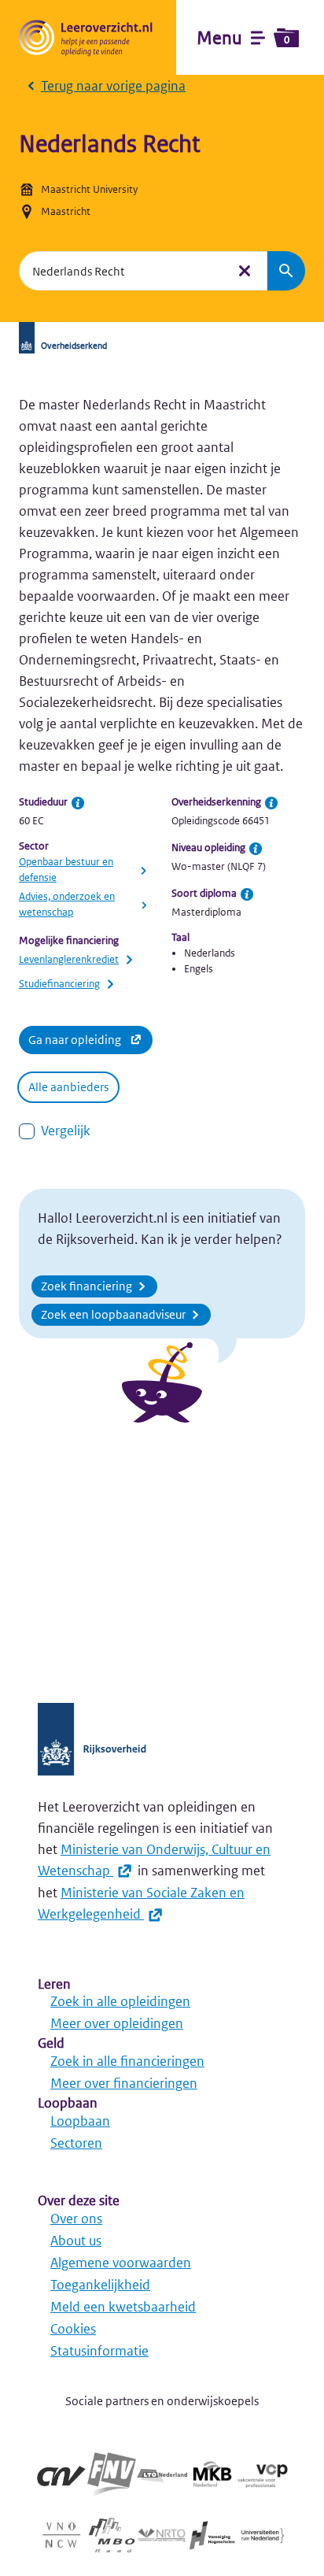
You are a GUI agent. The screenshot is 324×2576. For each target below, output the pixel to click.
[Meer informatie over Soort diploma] (247, 894)
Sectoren (76, 2143)
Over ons (76, 2219)
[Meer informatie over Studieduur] (78, 803)
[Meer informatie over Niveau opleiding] (256, 849)
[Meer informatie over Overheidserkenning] (271, 803)
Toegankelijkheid (100, 2285)
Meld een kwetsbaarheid (123, 2307)
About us (76, 2241)
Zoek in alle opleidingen (120, 2001)
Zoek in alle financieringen (127, 2061)
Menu (243, 38)
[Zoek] (286, 271)
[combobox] (123, 271)
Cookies (73, 2329)
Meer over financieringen (124, 2083)
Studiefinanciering (59, 984)
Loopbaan (80, 2121)
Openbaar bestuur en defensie (66, 870)
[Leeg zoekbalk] (245, 271)
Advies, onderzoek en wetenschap (67, 904)
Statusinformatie (99, 2351)
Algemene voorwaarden (121, 2263)
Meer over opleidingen (117, 2023)
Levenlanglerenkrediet (69, 959)
